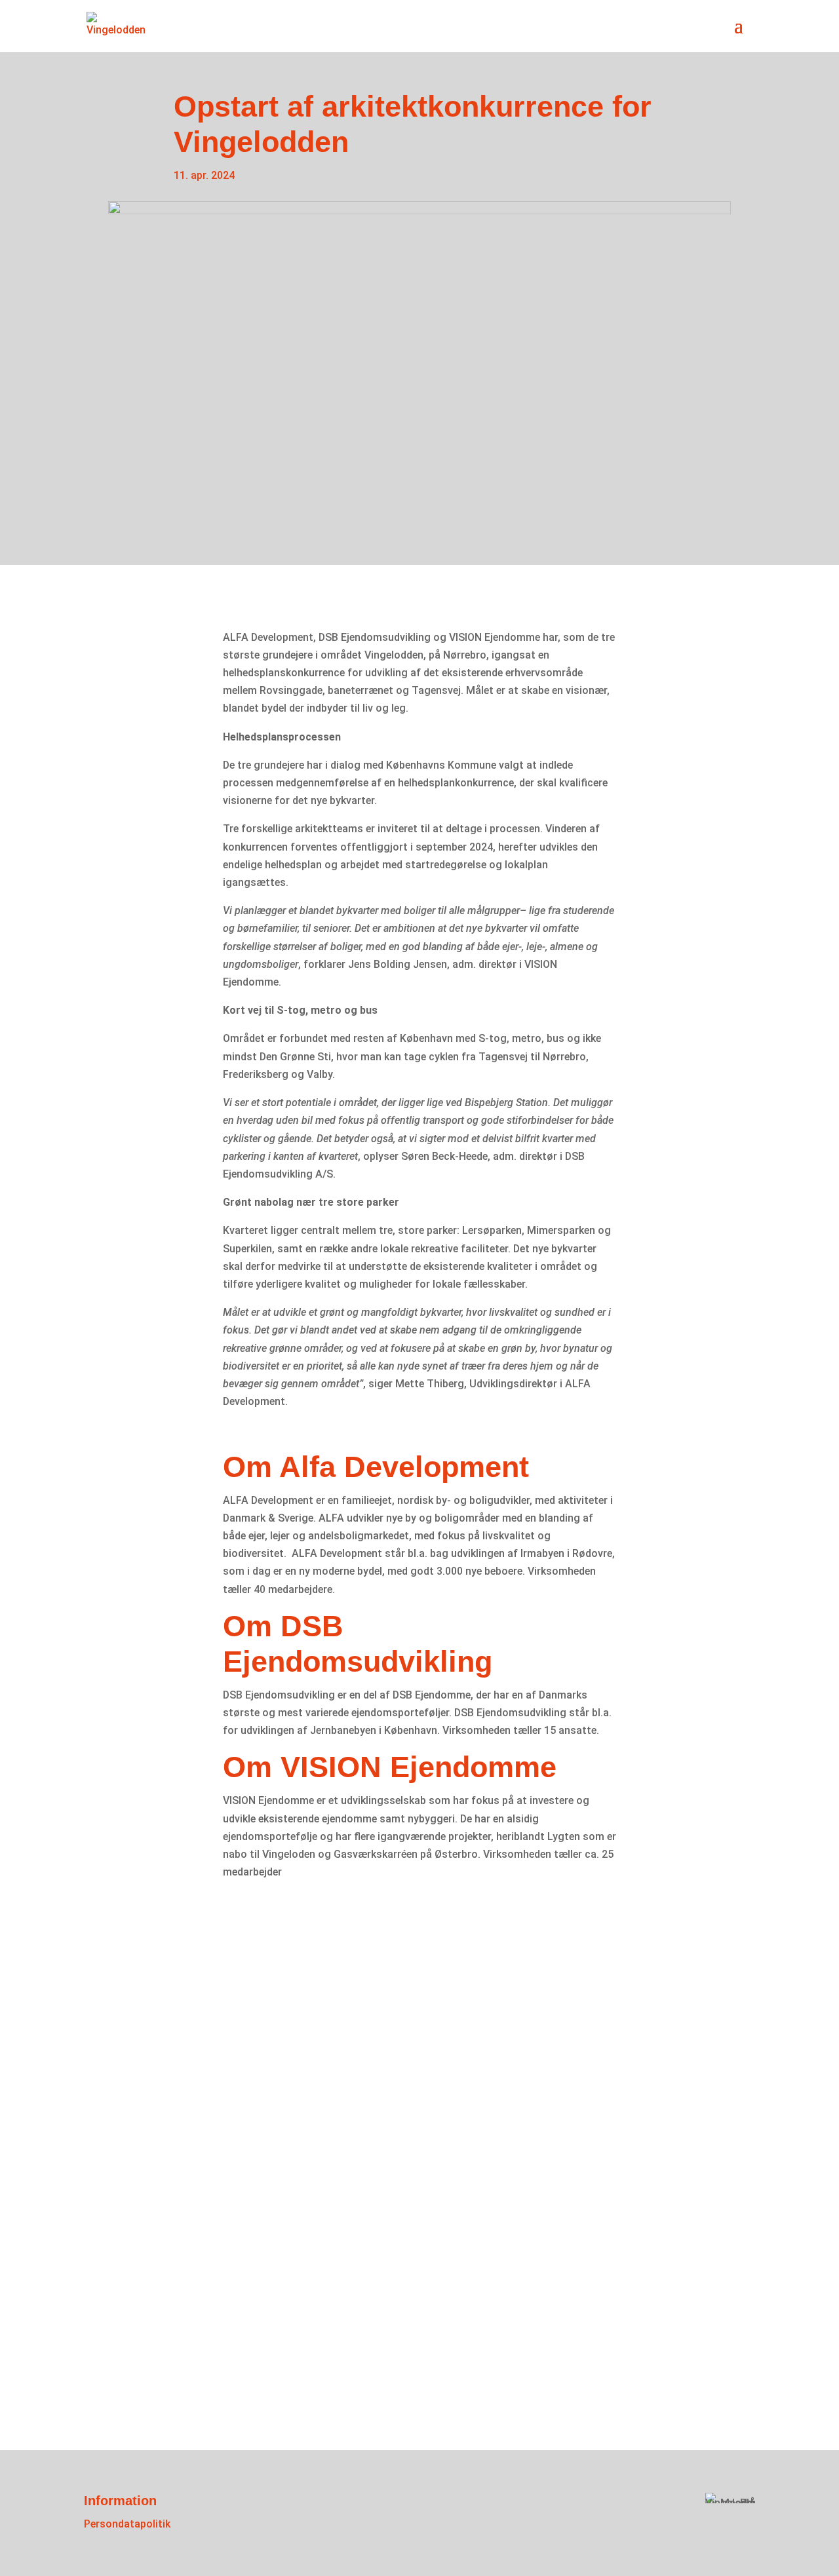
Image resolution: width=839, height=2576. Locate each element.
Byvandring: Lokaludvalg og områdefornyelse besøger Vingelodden (389, 2306)
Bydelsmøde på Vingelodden (221, 1974)
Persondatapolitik (127, 2524)
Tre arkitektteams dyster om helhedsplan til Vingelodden (340, 2149)
